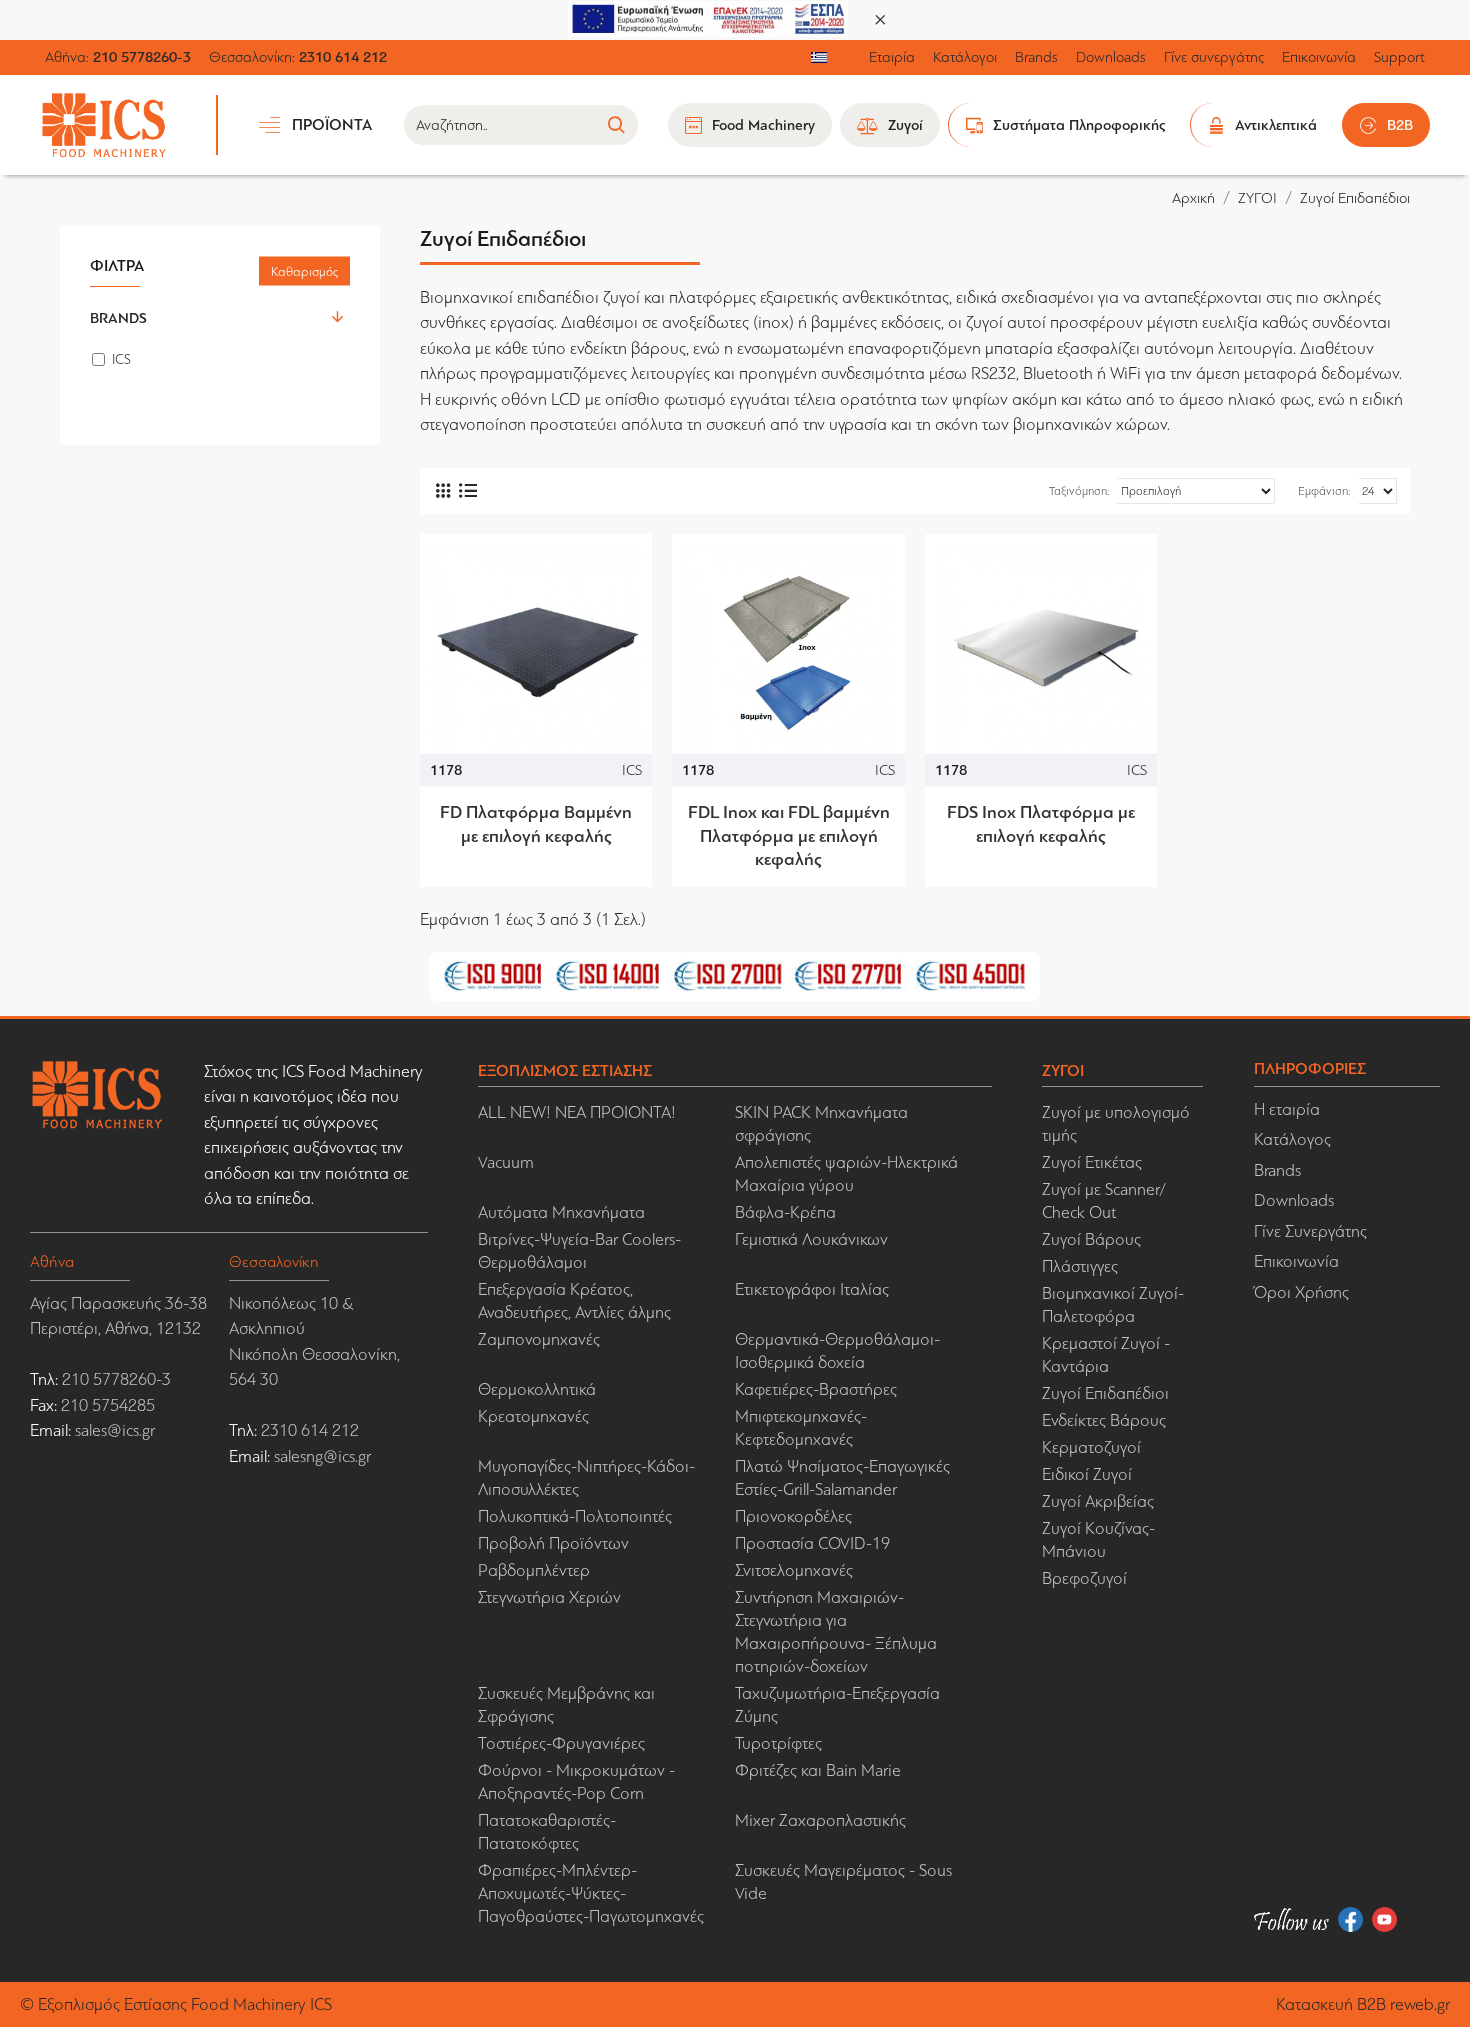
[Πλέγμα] (442, 490)
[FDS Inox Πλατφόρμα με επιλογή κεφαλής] (1041, 650)
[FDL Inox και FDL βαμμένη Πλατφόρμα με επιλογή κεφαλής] (788, 650)
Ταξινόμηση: (1079, 491)
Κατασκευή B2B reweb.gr (1363, 2004)
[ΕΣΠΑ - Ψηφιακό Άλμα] (708, 17)
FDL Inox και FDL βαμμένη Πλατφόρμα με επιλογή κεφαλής (788, 835)
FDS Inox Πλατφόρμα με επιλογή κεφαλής (1041, 823)
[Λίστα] (467, 490)
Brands (118, 318)
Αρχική (1193, 198)
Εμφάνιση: (1324, 491)
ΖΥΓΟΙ (1257, 198)
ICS (632, 770)
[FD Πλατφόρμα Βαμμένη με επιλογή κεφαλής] (536, 650)
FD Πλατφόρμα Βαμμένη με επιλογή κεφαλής (536, 823)
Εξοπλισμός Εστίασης (112, 2004)
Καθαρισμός (304, 271)
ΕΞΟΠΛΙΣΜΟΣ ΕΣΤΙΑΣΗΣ (565, 1070)
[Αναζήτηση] (615, 125)
